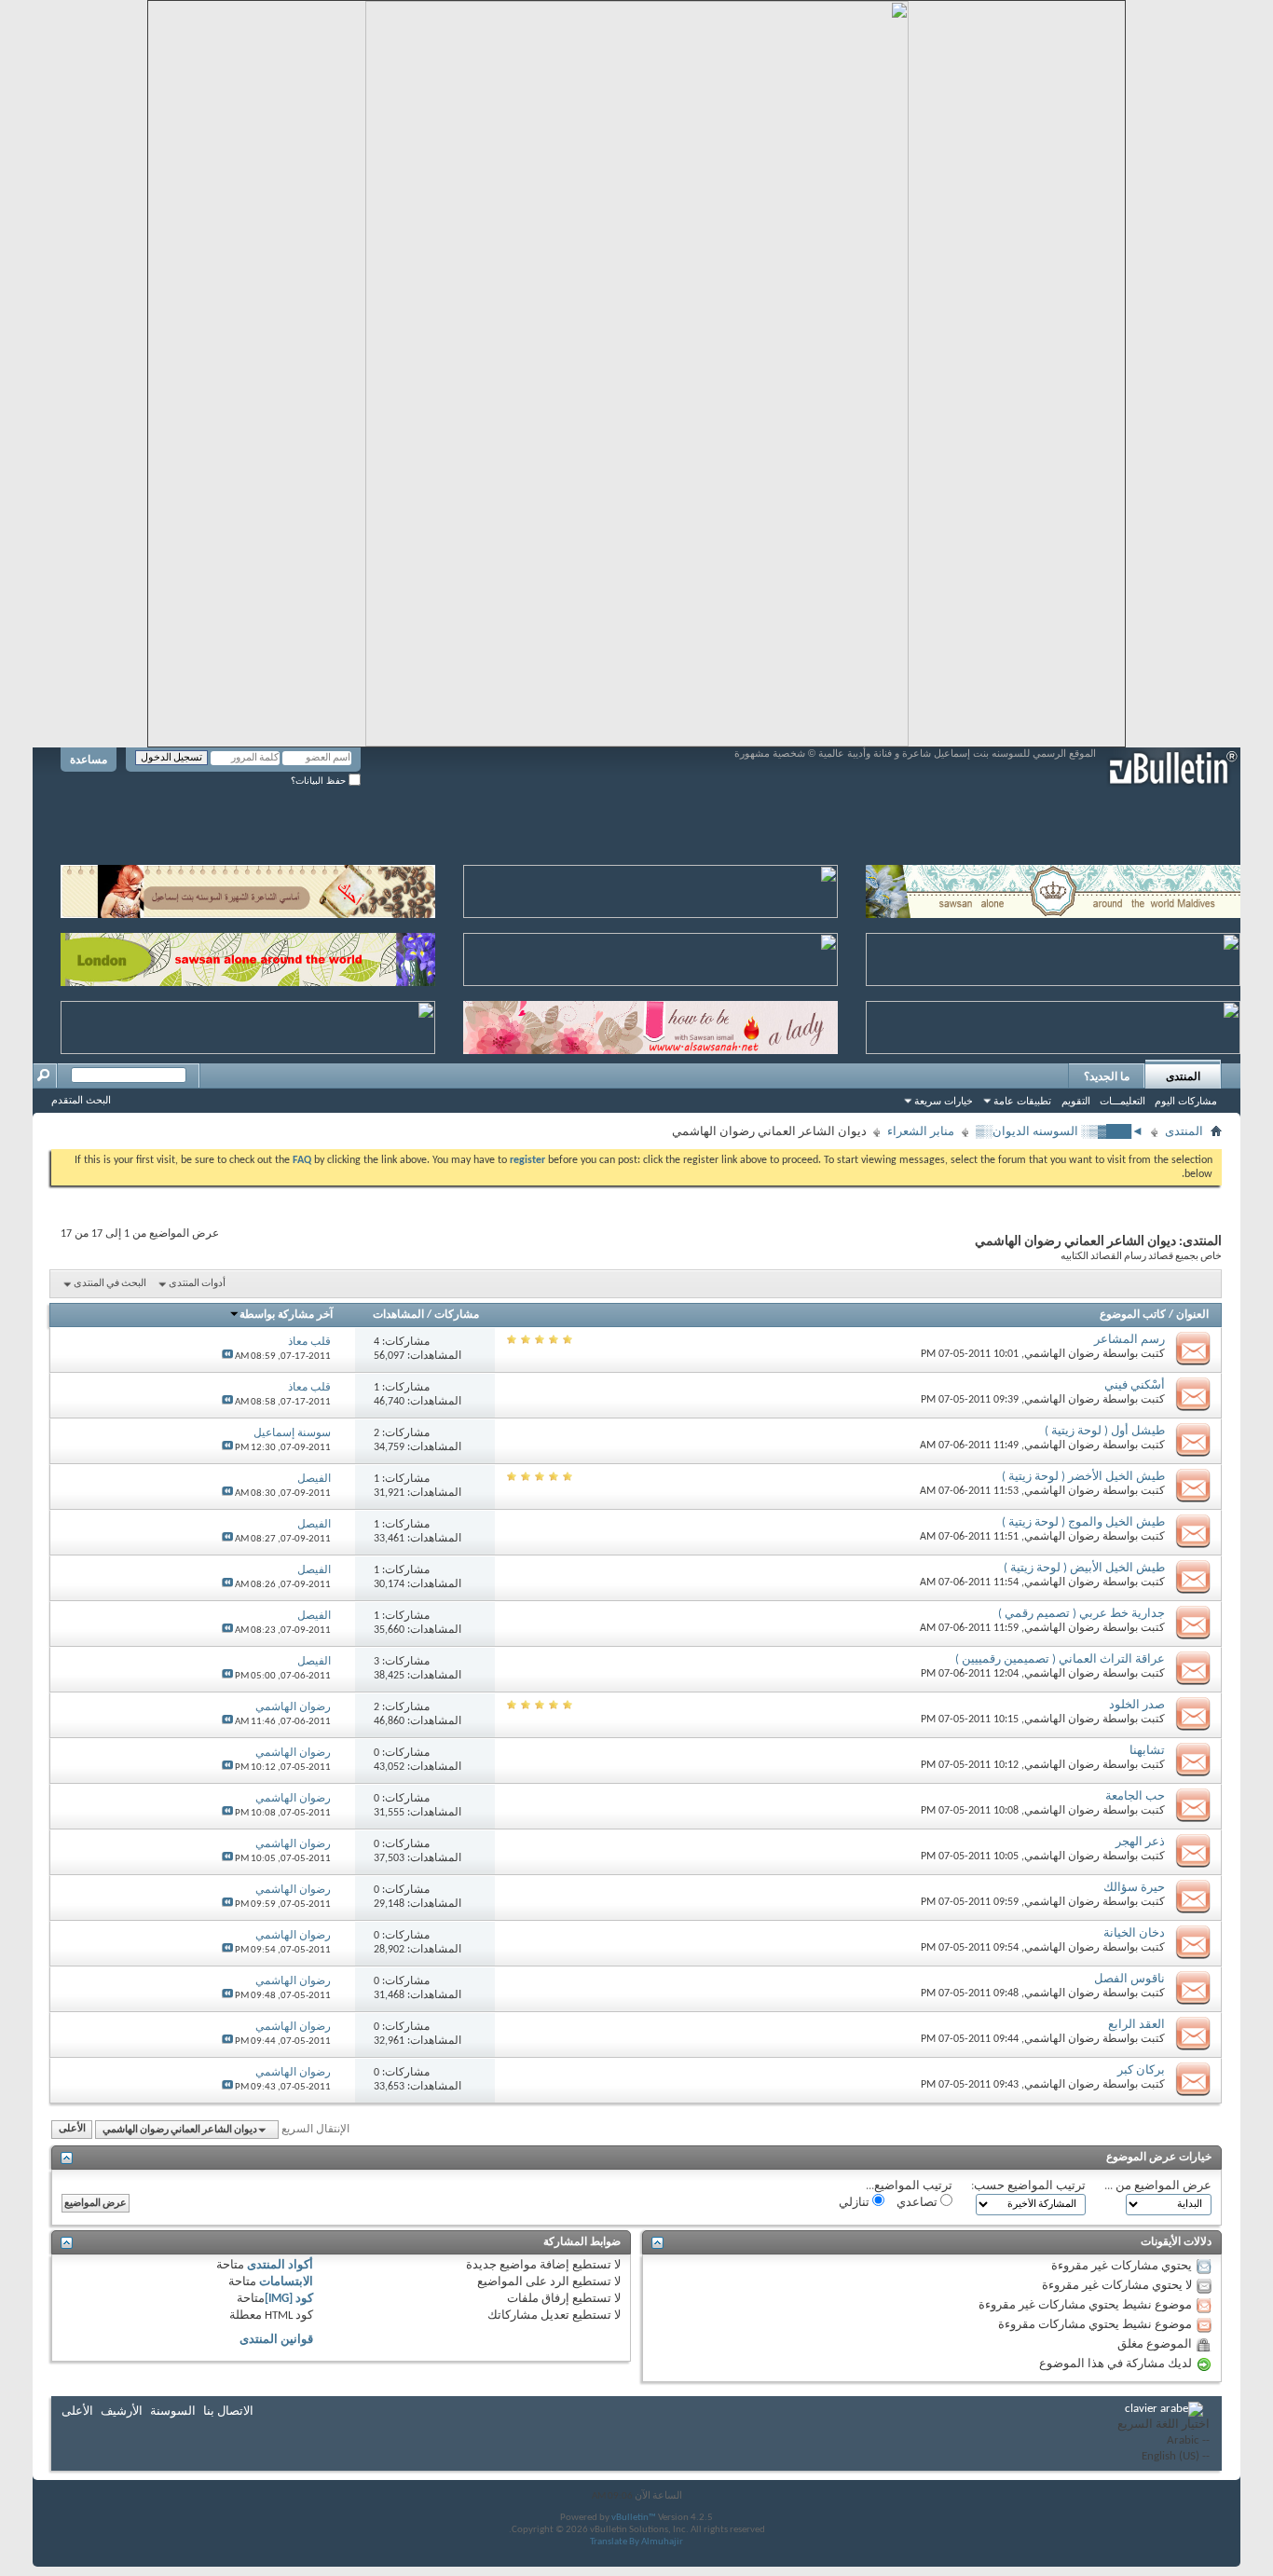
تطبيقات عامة (1022, 1101)
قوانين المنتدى (276, 2340)
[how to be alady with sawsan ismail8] (650, 1024)
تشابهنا (1147, 1751)
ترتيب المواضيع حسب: (1028, 2186)
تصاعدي (918, 2203)
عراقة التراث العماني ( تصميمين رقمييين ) (1060, 1659)
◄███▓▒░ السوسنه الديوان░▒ (1060, 1132)
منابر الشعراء (921, 1132)
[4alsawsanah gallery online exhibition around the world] (1053, 956)
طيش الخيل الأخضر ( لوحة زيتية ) (1083, 1477)
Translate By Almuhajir (636, 2542)
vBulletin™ (634, 2518)
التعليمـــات (1122, 1101)
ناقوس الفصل (1129, 1979)
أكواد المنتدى (280, 2265)
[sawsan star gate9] (248, 1024)
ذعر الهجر (1140, 1842)
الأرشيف (122, 2412)
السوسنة (173, 2412)
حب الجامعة (1135, 1796)
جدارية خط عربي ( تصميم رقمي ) (1081, 1614)
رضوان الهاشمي (1062, 1354)
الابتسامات (286, 2282)
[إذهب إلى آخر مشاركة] (227, 1357)
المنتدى (1183, 1076)
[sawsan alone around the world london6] (248, 956)
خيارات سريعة (944, 1101)
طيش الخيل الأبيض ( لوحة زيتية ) (1084, 1568)
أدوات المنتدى (197, 1284)
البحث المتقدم (81, 1100)
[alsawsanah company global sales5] (650, 956)
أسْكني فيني (1135, 1385)
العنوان (1192, 1315)
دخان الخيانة (1134, 1933)
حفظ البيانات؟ (320, 781)
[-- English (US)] (1163, 2457)
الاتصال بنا (228, 2412)
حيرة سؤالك (1134, 1888)
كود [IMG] (289, 2299)
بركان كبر (1141, 2070)
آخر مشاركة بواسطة (286, 1315)
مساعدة (89, 760)
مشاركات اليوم (1186, 1101)
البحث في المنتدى (110, 1284)
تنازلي (856, 2203)
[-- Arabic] (1163, 2441)
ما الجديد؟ (1107, 1076)
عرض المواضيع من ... (1158, 2186)
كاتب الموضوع (1133, 1315)
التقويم (1076, 1101)
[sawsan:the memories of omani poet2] (650, 888)
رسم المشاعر (1129, 1340)
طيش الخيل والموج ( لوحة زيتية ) (1083, 1522)
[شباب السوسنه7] (1053, 1024)
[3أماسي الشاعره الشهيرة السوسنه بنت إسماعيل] (248, 888)
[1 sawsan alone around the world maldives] (1053, 888)
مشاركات (457, 1315)
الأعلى (72, 2130)
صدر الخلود (1137, 1705)
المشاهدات (398, 1315)
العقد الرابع (1136, 2025)
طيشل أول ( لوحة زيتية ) (1105, 1431)
